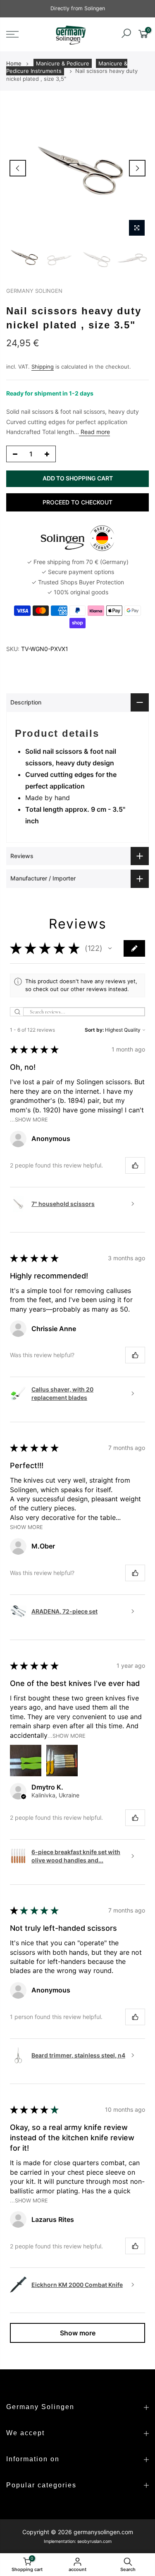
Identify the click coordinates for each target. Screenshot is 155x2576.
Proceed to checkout (77, 502)
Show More (26, 1527)
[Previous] (18, 168)
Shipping (43, 367)
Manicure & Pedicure (63, 63)
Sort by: (94, 1030)
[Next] (137, 168)
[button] (110, 948)
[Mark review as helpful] (135, 1165)
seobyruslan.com (94, 2541)
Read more (94, 432)
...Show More (29, 1120)
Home (14, 63)
